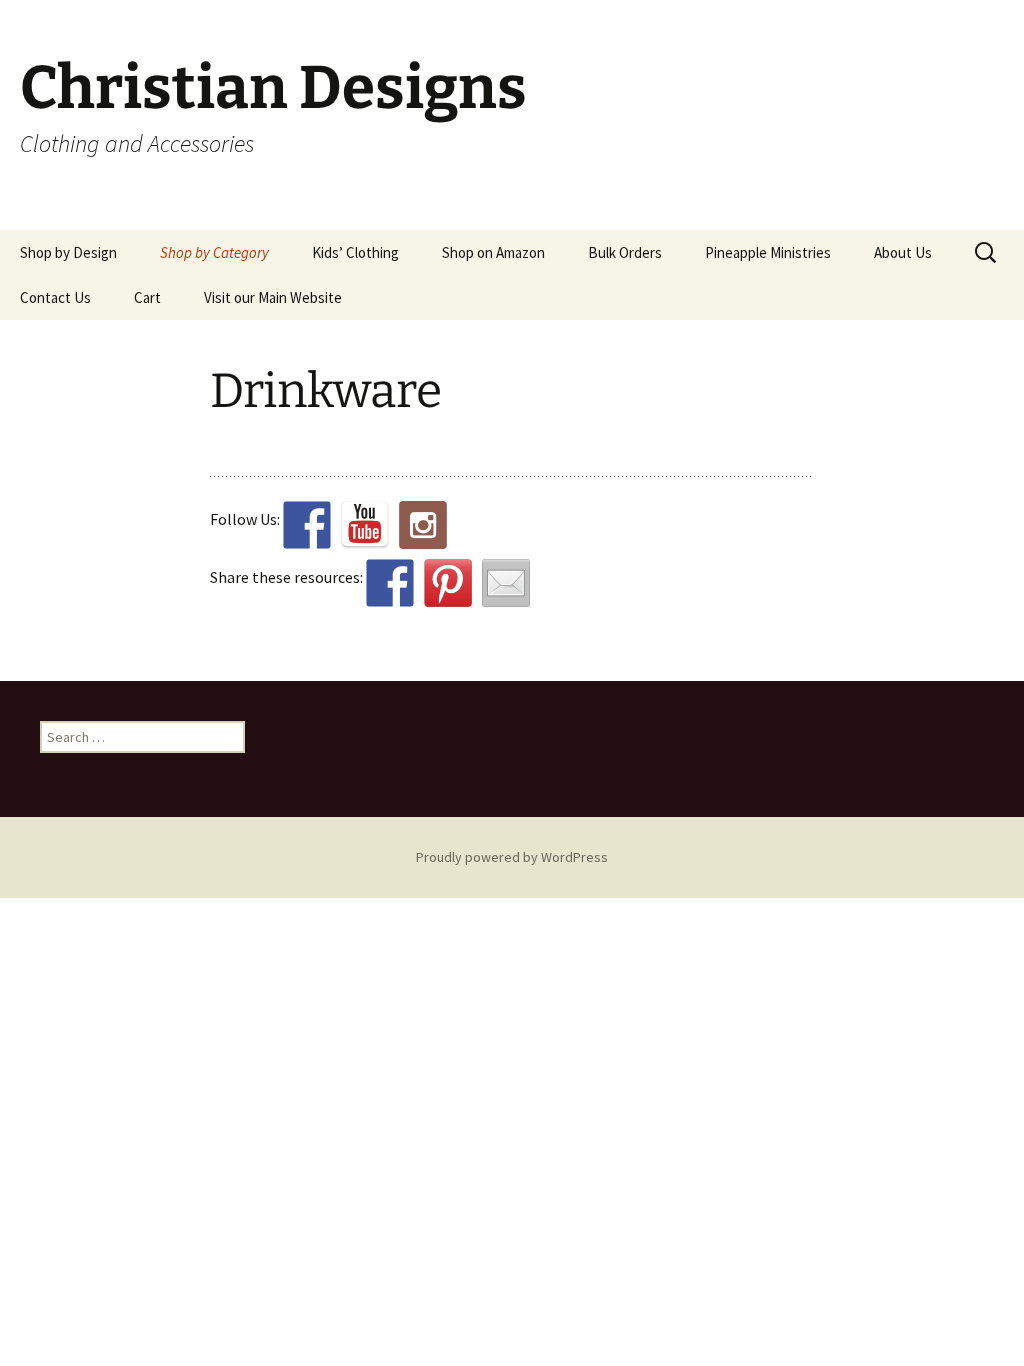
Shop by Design (68, 252)
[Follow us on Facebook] (307, 525)
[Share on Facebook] (390, 583)
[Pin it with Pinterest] (448, 583)
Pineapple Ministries (768, 252)
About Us (903, 252)
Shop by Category (214, 252)
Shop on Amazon (493, 252)
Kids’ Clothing (355, 252)
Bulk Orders (625, 252)
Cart (147, 297)
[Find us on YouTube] (365, 525)
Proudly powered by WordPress (512, 857)
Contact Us (55, 297)
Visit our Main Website (273, 297)
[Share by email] (506, 583)
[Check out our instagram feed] (423, 525)
